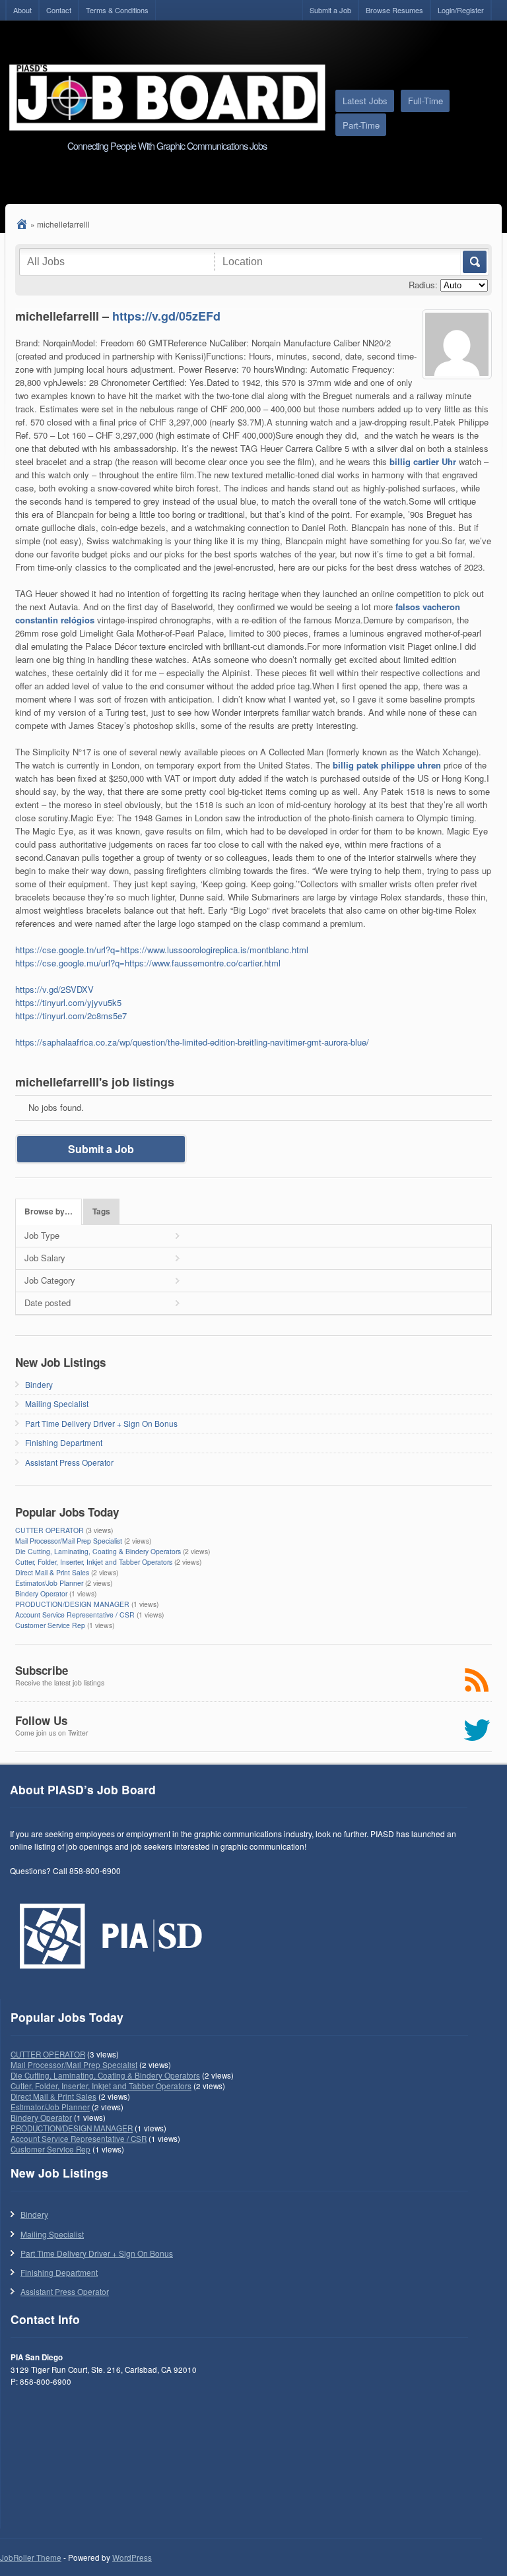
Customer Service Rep (50, 1625)
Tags (101, 1211)
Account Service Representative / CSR (75, 1615)
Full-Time (425, 101)
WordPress (132, 2558)
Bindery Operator (41, 1593)
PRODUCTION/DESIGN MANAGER (72, 1604)
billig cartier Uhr (423, 461)
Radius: (423, 285)
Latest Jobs (365, 101)
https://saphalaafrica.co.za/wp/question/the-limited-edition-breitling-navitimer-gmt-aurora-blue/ (192, 1042)
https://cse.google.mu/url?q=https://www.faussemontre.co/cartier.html (148, 963)
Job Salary (45, 1258)
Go (474, 262)
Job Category (50, 1280)
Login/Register (461, 10)
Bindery (39, 1384)
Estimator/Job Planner (49, 1583)
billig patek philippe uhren (387, 765)
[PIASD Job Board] (22, 224)
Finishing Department (64, 1442)
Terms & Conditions (117, 10)
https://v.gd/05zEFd (166, 316)
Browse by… (49, 1211)
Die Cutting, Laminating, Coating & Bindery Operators (98, 1551)
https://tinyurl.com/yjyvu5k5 (68, 1002)
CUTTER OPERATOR (50, 1530)
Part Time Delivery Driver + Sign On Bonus (101, 1423)
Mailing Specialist (57, 1403)
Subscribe (42, 1670)
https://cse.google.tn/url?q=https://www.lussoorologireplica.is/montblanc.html (162, 950)
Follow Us (41, 1720)
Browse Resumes (394, 10)
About (22, 10)
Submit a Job (330, 10)
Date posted (48, 1303)
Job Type (42, 1235)
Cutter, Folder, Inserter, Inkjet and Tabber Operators (94, 1562)
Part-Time (361, 125)
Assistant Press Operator (69, 1462)
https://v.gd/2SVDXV (54, 989)
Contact (59, 10)
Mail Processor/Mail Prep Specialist (69, 1541)
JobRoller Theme (31, 2558)
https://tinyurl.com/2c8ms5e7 (71, 1016)
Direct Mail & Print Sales (52, 1572)
